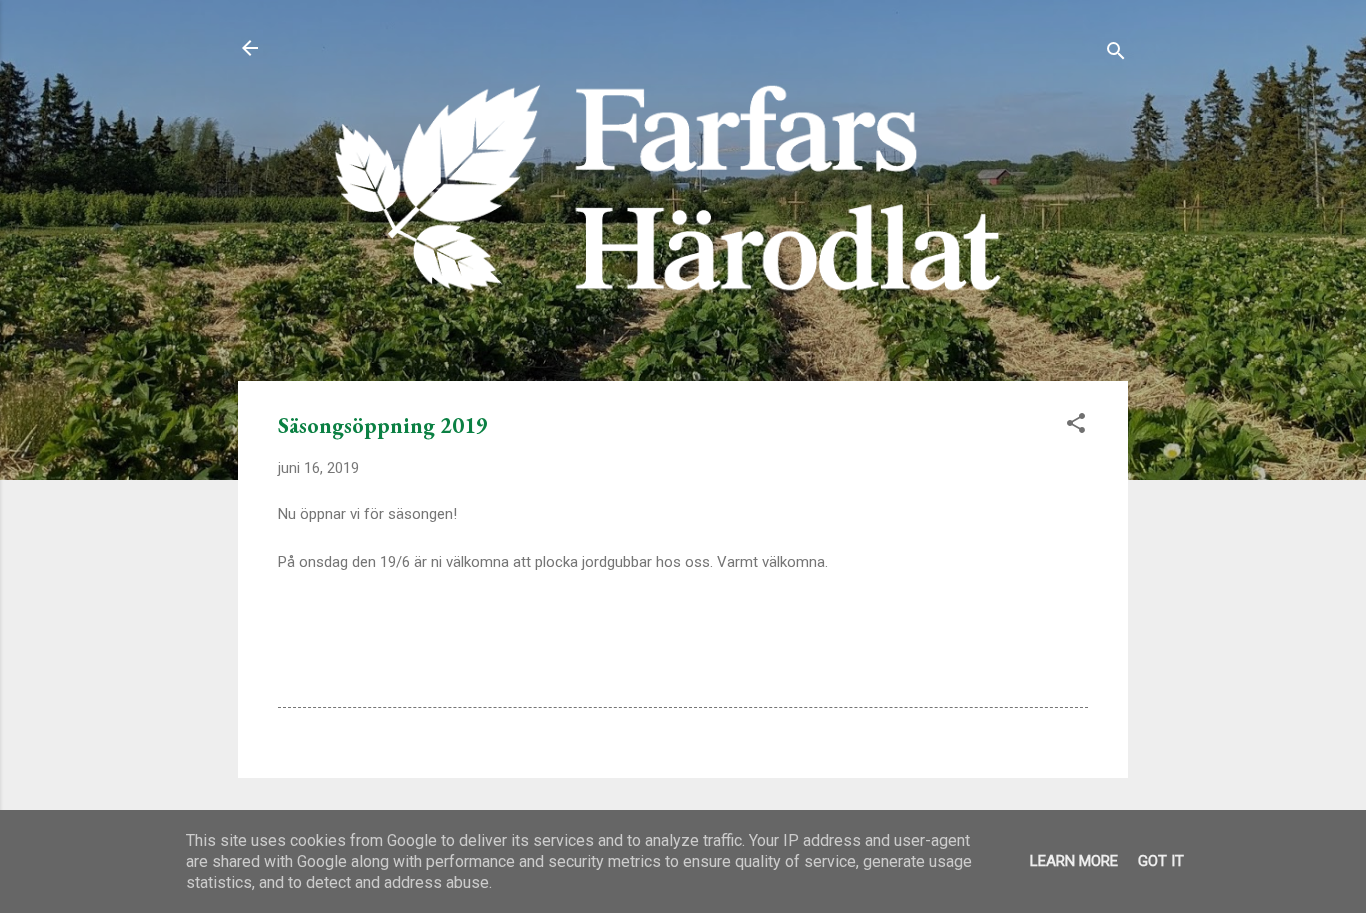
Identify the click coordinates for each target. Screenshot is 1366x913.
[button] (1076, 426)
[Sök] (1116, 54)
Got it (1161, 861)
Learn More (1074, 861)
